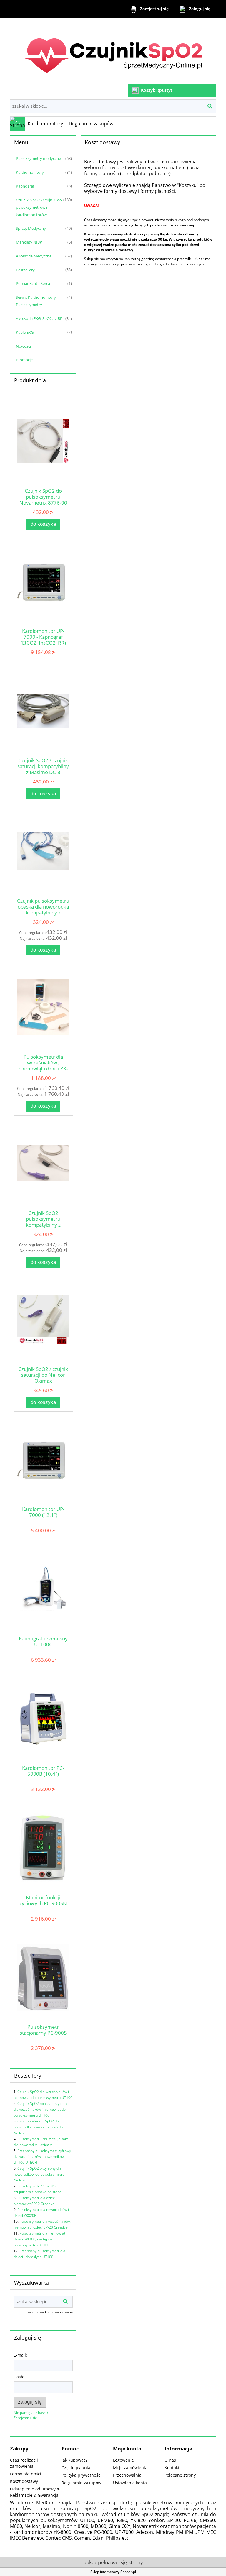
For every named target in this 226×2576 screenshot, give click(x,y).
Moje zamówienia (130, 2468)
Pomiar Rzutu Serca (33, 283)
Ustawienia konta (130, 2483)
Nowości (23, 346)
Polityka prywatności (82, 2475)
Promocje (24, 360)
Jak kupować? (74, 2460)
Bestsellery (25, 270)
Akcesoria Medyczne (34, 256)
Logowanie (123, 2460)
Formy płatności (26, 2474)
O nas (170, 2460)
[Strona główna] (113, 51)
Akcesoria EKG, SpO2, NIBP (39, 318)
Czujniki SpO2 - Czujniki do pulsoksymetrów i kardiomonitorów (39, 207)
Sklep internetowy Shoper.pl (113, 2572)
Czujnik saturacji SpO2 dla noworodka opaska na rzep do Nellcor (38, 2127)
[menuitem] (45, 124)
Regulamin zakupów (81, 2483)
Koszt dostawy (24, 2481)
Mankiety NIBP (29, 242)
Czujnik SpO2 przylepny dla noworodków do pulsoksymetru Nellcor (39, 2174)
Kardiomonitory (30, 172)
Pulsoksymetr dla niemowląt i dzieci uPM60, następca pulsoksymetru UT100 (40, 2239)
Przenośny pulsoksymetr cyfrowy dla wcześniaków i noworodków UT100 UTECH (42, 2157)
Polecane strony (180, 2475)
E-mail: (20, 2355)
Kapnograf (25, 186)
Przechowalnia (127, 2475)
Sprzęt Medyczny (31, 228)
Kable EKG (25, 332)
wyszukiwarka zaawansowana (50, 2312)
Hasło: (20, 2377)
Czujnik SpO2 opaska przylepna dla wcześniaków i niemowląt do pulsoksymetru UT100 (41, 2109)
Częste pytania (76, 2468)
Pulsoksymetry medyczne (38, 158)
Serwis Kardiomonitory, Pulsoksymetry (36, 301)
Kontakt (172, 2468)
